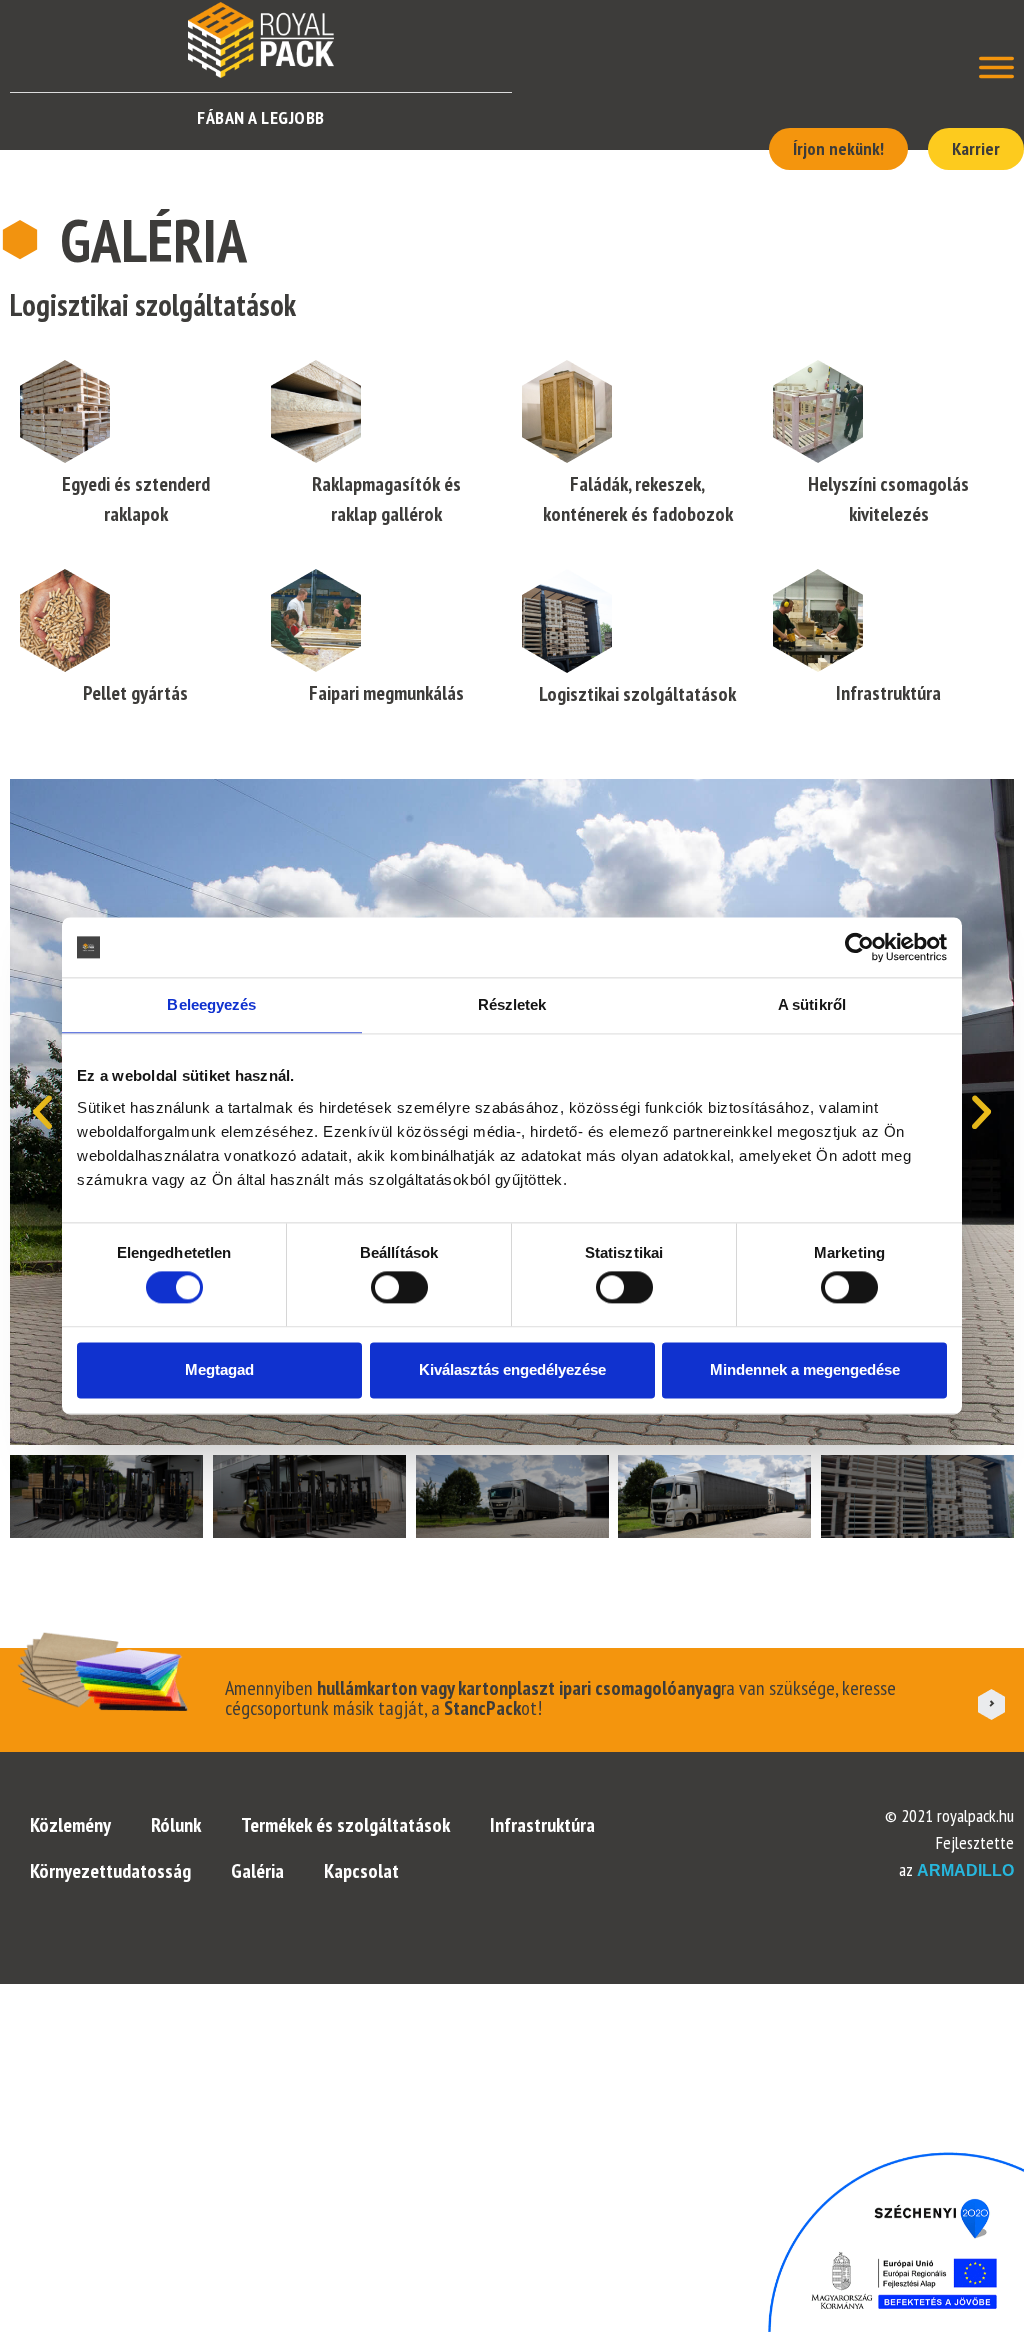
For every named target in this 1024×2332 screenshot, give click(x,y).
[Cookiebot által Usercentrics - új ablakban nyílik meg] (859, 947)
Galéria (257, 1871)
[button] (42, 1112)
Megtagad (219, 1369)
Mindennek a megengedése (805, 1369)
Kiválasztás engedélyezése (512, 1369)
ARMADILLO (965, 1870)
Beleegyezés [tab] (211, 1004)
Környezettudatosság (110, 1871)
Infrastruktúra (542, 1825)
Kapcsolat (361, 1871)
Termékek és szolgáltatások (345, 1825)
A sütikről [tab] (812, 1004)
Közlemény (70, 1825)
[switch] (399, 1288)
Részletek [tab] (512, 1004)
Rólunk (176, 1825)
